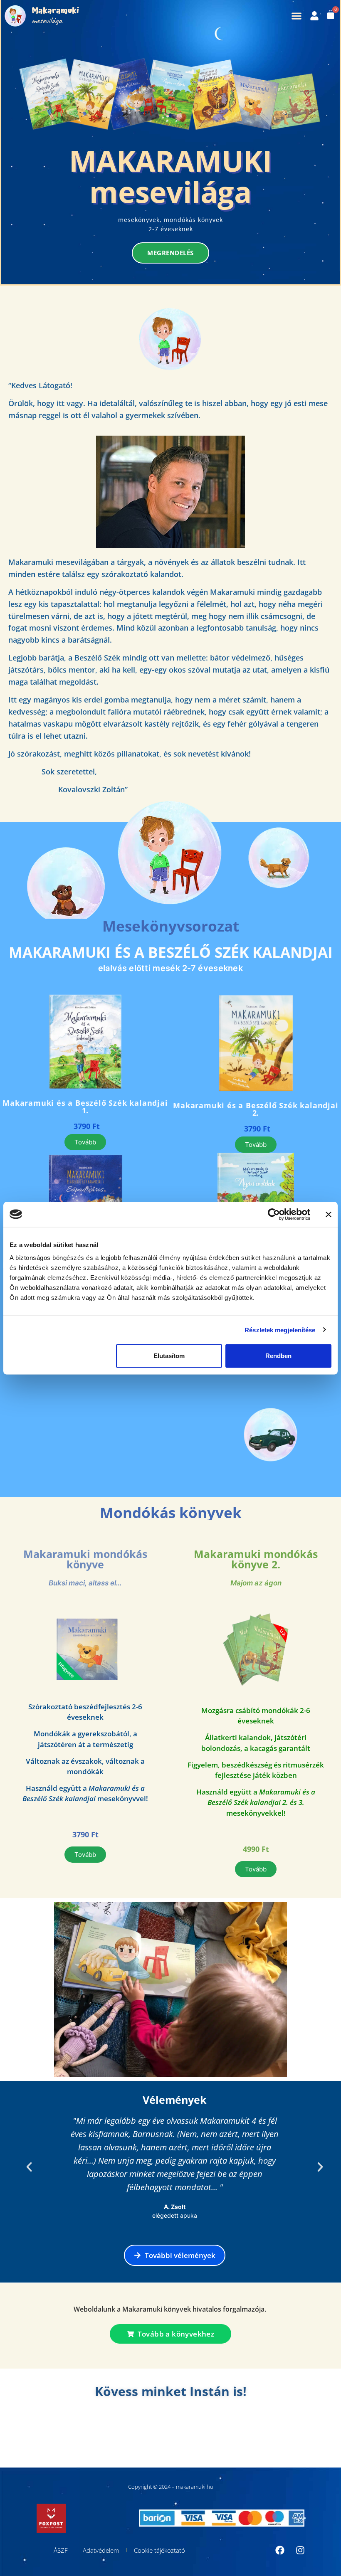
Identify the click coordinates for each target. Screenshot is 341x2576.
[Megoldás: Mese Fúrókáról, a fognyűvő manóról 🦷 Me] (170, 2431)
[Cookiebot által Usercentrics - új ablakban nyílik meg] (274, 1214)
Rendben (278, 1356)
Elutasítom (169, 1356)
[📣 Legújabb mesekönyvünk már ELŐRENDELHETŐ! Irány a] (317, 2431)
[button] (296, 16)
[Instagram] (300, 2550)
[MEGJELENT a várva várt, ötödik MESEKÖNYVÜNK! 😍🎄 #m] (220, 2431)
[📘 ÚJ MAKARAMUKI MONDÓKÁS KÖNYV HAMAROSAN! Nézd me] (73, 2431)
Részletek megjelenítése (280, 1330)
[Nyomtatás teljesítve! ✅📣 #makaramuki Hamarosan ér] (269, 2431)
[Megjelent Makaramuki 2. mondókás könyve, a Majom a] (24, 2431)
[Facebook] (280, 2550)
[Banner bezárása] (329, 1214)
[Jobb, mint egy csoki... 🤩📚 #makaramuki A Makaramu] (121, 2431)
